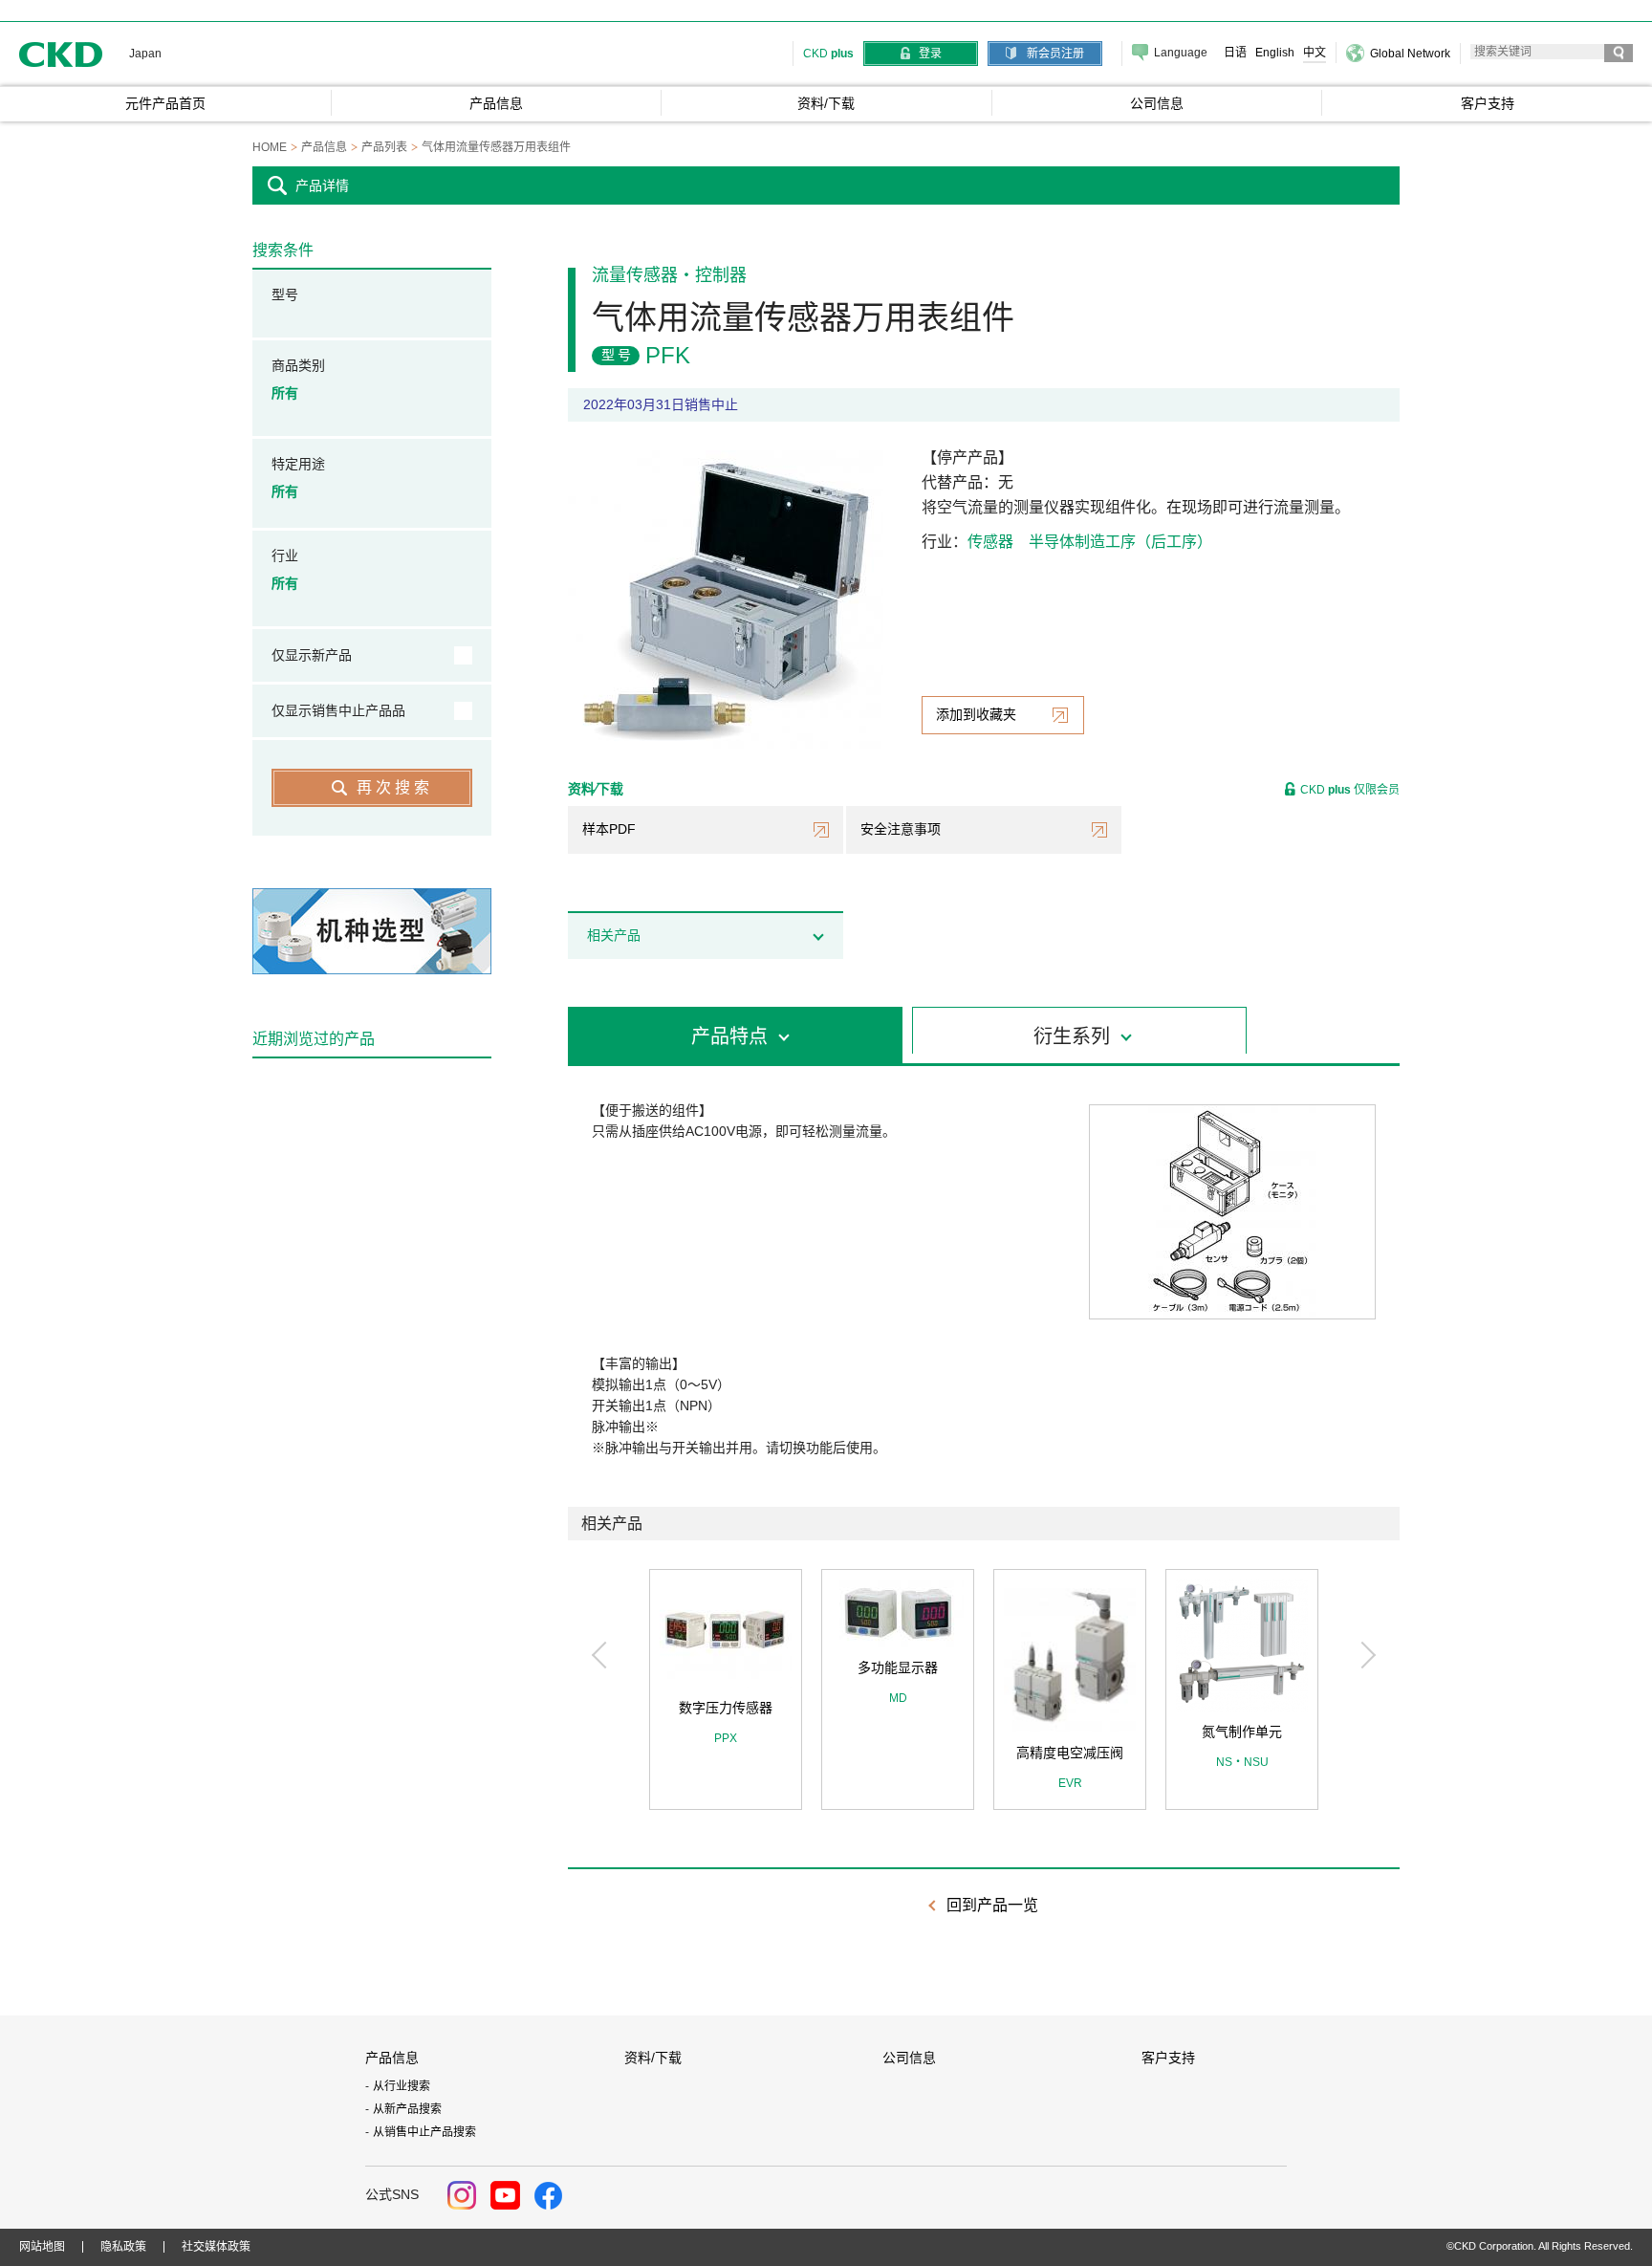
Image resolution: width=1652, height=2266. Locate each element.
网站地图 (42, 2247)
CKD (61, 54)
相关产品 (614, 935)
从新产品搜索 (407, 2109)
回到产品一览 (992, 1905)
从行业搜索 (402, 2086)
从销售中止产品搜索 (424, 2132)
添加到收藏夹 (976, 714)
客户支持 (1168, 2058)
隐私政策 (123, 2247)
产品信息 (392, 2058)
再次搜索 (395, 787)
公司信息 (909, 2058)
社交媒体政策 (216, 2247)
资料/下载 (653, 2058)
